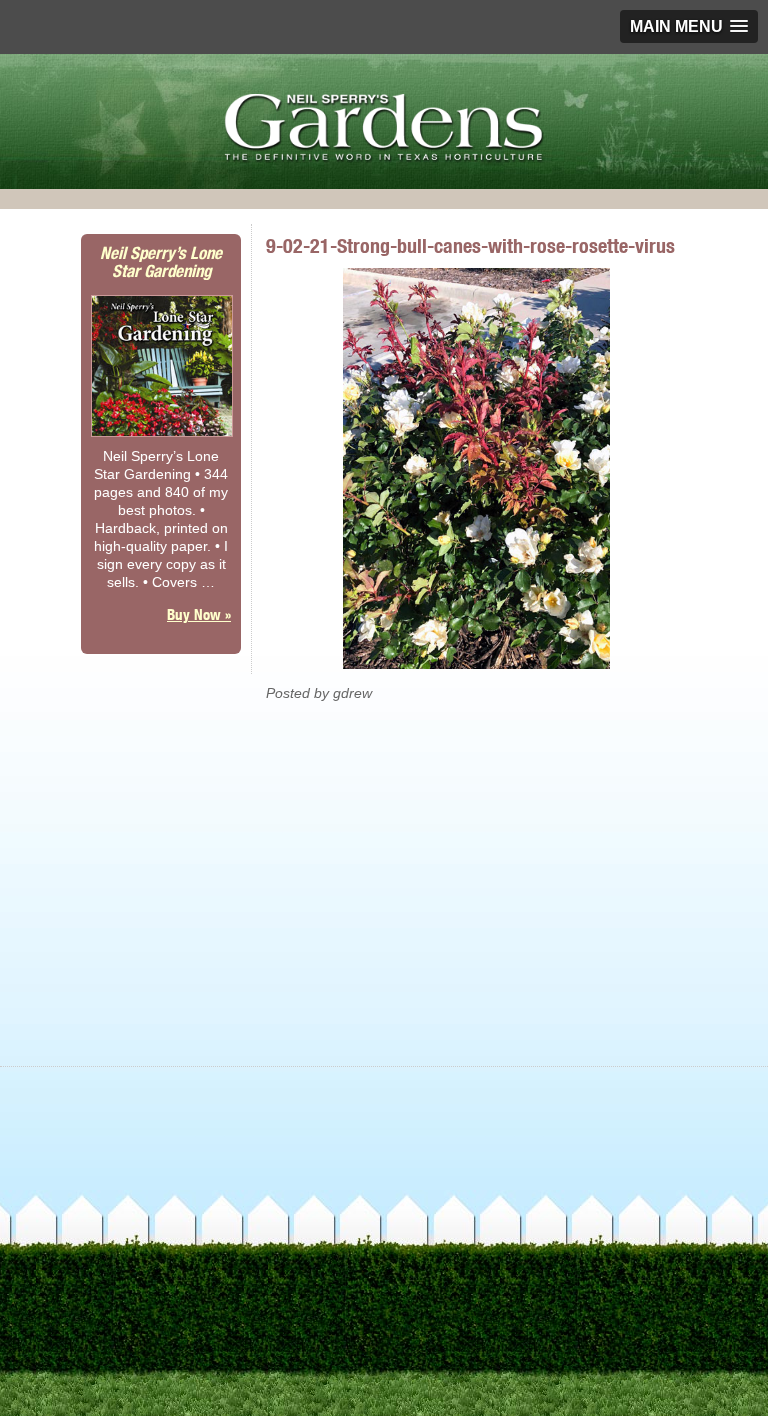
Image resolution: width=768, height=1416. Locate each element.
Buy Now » (199, 614)
